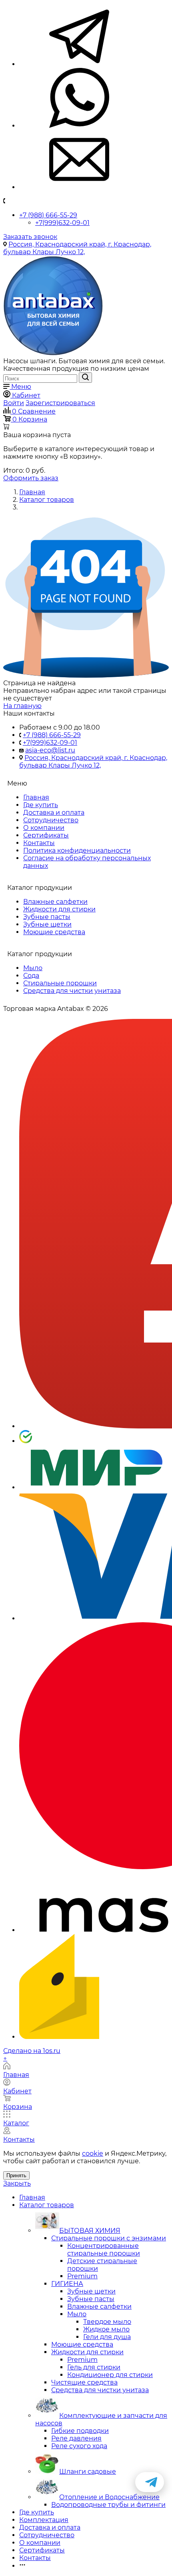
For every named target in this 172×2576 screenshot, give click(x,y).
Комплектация (44, 2520)
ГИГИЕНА (67, 2284)
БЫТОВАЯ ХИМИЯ (90, 2231)
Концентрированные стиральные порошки (104, 2250)
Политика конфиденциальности (77, 850)
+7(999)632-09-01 (62, 223)
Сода (31, 976)
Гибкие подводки (80, 2431)
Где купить (41, 805)
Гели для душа (107, 2337)
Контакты (39, 843)
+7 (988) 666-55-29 (48, 215)
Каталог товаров (47, 2205)
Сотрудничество (51, 820)
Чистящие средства (84, 2382)
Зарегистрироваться (60, 403)
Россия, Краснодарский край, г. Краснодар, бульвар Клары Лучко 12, (77, 248)
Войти (14, 403)
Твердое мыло (107, 2322)
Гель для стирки (94, 2367)
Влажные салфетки (55, 902)
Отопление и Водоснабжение (109, 2497)
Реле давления (76, 2438)
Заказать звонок (30, 237)
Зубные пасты (47, 917)
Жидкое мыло (106, 2329)
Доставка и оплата (54, 813)
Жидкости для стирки (59, 909)
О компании (44, 828)
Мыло (33, 968)
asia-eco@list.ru (50, 750)
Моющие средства (54, 932)
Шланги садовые (88, 2472)
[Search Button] (85, 378)
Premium (82, 2276)
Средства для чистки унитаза (72, 991)
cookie (93, 2153)
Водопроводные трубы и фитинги (108, 2505)
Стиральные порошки (60, 983)
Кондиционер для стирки (110, 2375)
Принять (16, 2175)
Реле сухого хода (79, 2446)
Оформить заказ (31, 478)
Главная (36, 797)
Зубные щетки (47, 924)
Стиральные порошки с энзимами (109, 2238)
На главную (22, 706)
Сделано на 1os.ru (32, 2051)
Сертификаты (46, 835)
